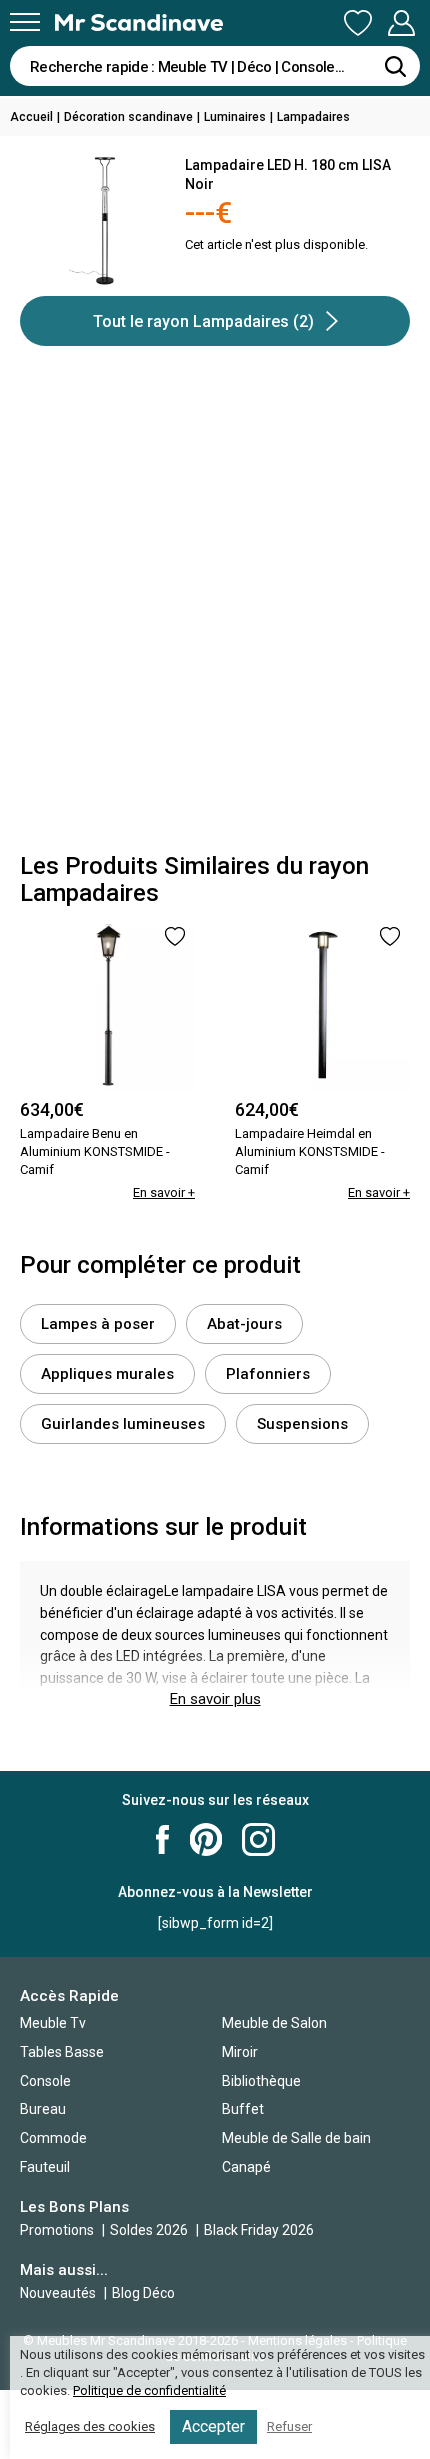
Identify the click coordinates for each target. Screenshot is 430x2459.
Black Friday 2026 (259, 2230)
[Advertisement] (215, 608)
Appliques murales (107, 1374)
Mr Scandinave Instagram (258, 1839)
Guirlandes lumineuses (123, 1424)
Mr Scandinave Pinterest (206, 1839)
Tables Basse (62, 2052)
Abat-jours (244, 1324)
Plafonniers (268, 1374)
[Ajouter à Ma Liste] (175, 936)
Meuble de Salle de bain (296, 2138)
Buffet (243, 2109)
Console (45, 2081)
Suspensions (302, 1424)
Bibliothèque (261, 2081)
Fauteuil (45, 2167)
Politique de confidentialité (149, 2390)
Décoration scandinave (128, 117)
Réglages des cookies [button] (90, 2426)
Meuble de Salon (274, 2023)
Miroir (240, 2052)
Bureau (43, 2109)
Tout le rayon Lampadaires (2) (203, 321)
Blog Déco (143, 2293)
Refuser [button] (289, 2426)
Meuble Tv (53, 2023)
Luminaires (235, 117)
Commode (53, 2138)
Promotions (57, 2230)
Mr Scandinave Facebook (163, 1839)
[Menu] (25, 22)
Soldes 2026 (150, 2230)
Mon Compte (401, 24)
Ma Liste (358, 24)
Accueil (31, 117)
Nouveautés (58, 2293)
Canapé (246, 2167)
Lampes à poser (98, 1324)
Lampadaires (313, 117)
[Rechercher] (395, 66)
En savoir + (164, 1192)
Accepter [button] (213, 2426)
